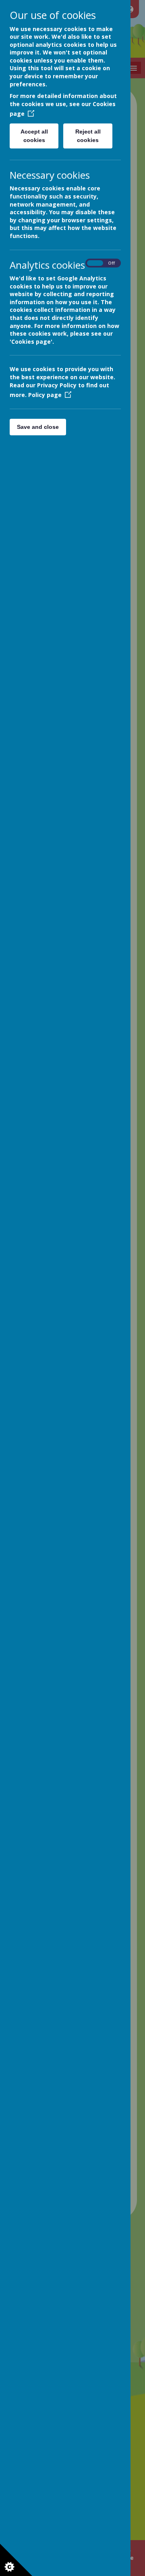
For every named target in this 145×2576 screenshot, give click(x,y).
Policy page (45, 395)
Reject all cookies (88, 136)
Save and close (38, 427)
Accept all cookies (34, 136)
